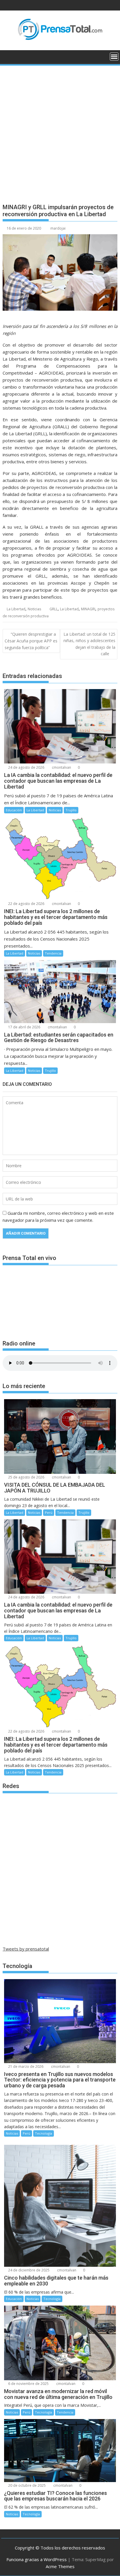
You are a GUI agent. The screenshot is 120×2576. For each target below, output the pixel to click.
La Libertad (16, 609)
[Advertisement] (60, 130)
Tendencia (53, 953)
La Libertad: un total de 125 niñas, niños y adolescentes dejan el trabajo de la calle (89, 644)
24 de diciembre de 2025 (28, 2270)
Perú (49, 1512)
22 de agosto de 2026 (26, 904)
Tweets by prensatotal (26, 1949)
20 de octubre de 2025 (27, 2485)
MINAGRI (88, 609)
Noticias (34, 609)
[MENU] (114, 57)
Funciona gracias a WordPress (37, 2559)
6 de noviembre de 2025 (28, 2384)
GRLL (54, 609)
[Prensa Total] (8, 56)
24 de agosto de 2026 (26, 767)
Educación (14, 810)
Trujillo (71, 810)
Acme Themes (60, 2566)
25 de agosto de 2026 (26, 1477)
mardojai (58, 228)
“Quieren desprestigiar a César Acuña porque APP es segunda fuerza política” (31, 641)
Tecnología (44, 2133)
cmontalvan (61, 767)
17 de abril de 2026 (24, 1027)
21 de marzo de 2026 (25, 2066)
